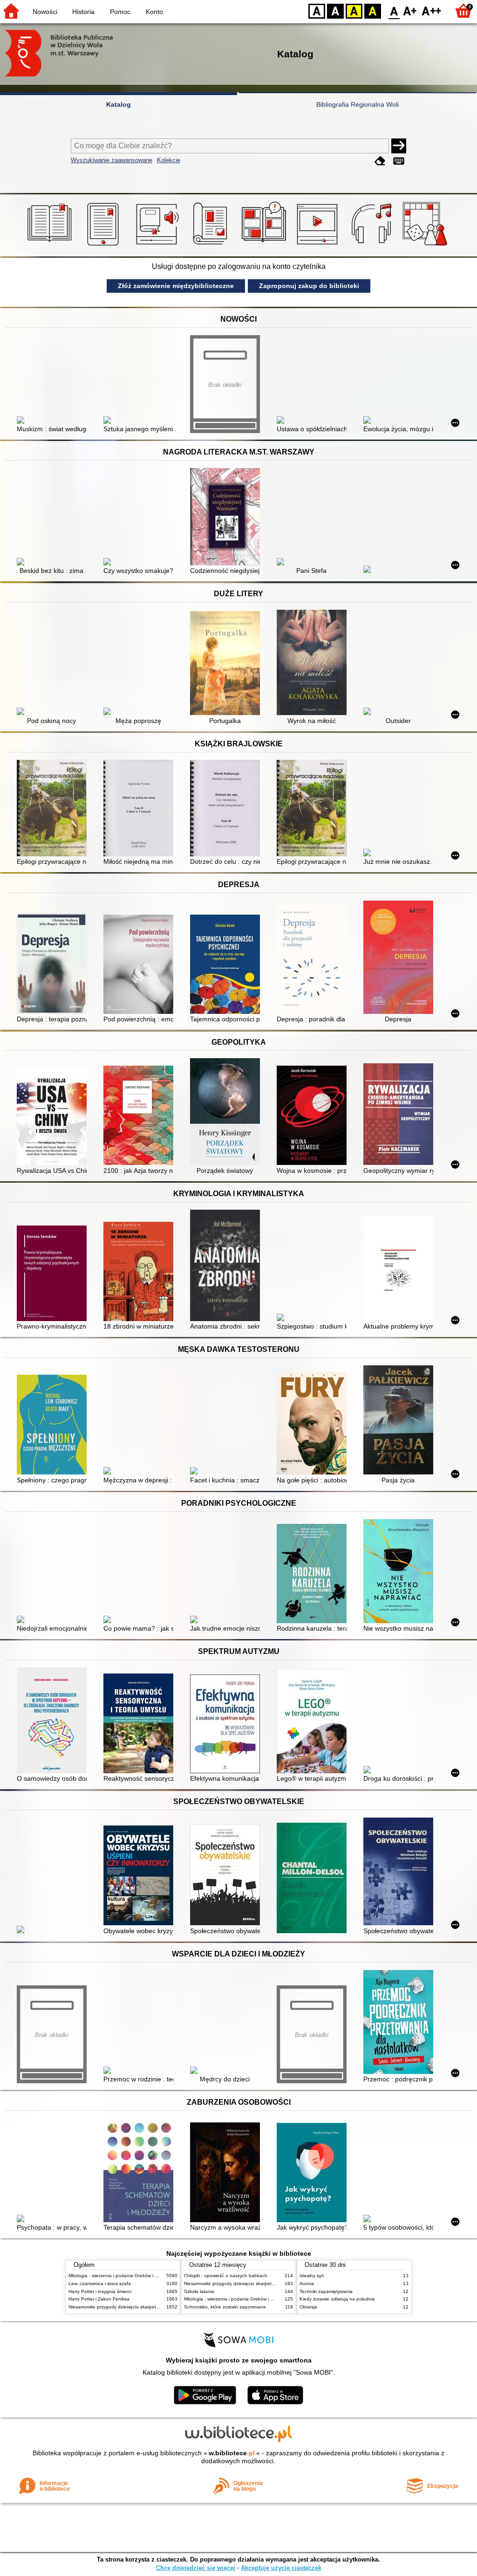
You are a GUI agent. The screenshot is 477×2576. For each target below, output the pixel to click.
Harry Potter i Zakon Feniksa (99, 2299)
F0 (394, 10)
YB (354, 10)
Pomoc (120, 12)
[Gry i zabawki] (426, 246)
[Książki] (51, 246)
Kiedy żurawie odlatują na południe (337, 2299)
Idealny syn (312, 2276)
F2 (432, 10)
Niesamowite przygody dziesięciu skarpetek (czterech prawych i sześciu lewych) (153, 2307)
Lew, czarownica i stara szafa (100, 2283)
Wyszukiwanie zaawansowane (112, 160)
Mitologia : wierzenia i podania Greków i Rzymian (121, 2276)
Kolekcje (169, 160)
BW (335, 10)
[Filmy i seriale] (319, 246)
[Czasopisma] (212, 246)
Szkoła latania (199, 2291)
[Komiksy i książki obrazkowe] (265, 246)
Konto (154, 12)
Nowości (45, 12)
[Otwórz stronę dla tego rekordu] (54, 421)
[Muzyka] (373, 246)
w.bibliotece (232, 2453)
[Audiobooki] (158, 246)
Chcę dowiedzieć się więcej (196, 2568)
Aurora (307, 2283)
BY (373, 10)
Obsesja (308, 2307)
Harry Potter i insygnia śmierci (100, 2291)
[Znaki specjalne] (399, 161)
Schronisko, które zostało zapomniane (225, 2307)
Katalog (119, 104)
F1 (410, 10)
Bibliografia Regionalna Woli (358, 104)
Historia (83, 12)
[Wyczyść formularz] (380, 161)
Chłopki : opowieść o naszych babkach (226, 2276)
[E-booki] (105, 246)
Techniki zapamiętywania (326, 2291)
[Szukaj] (399, 146)
